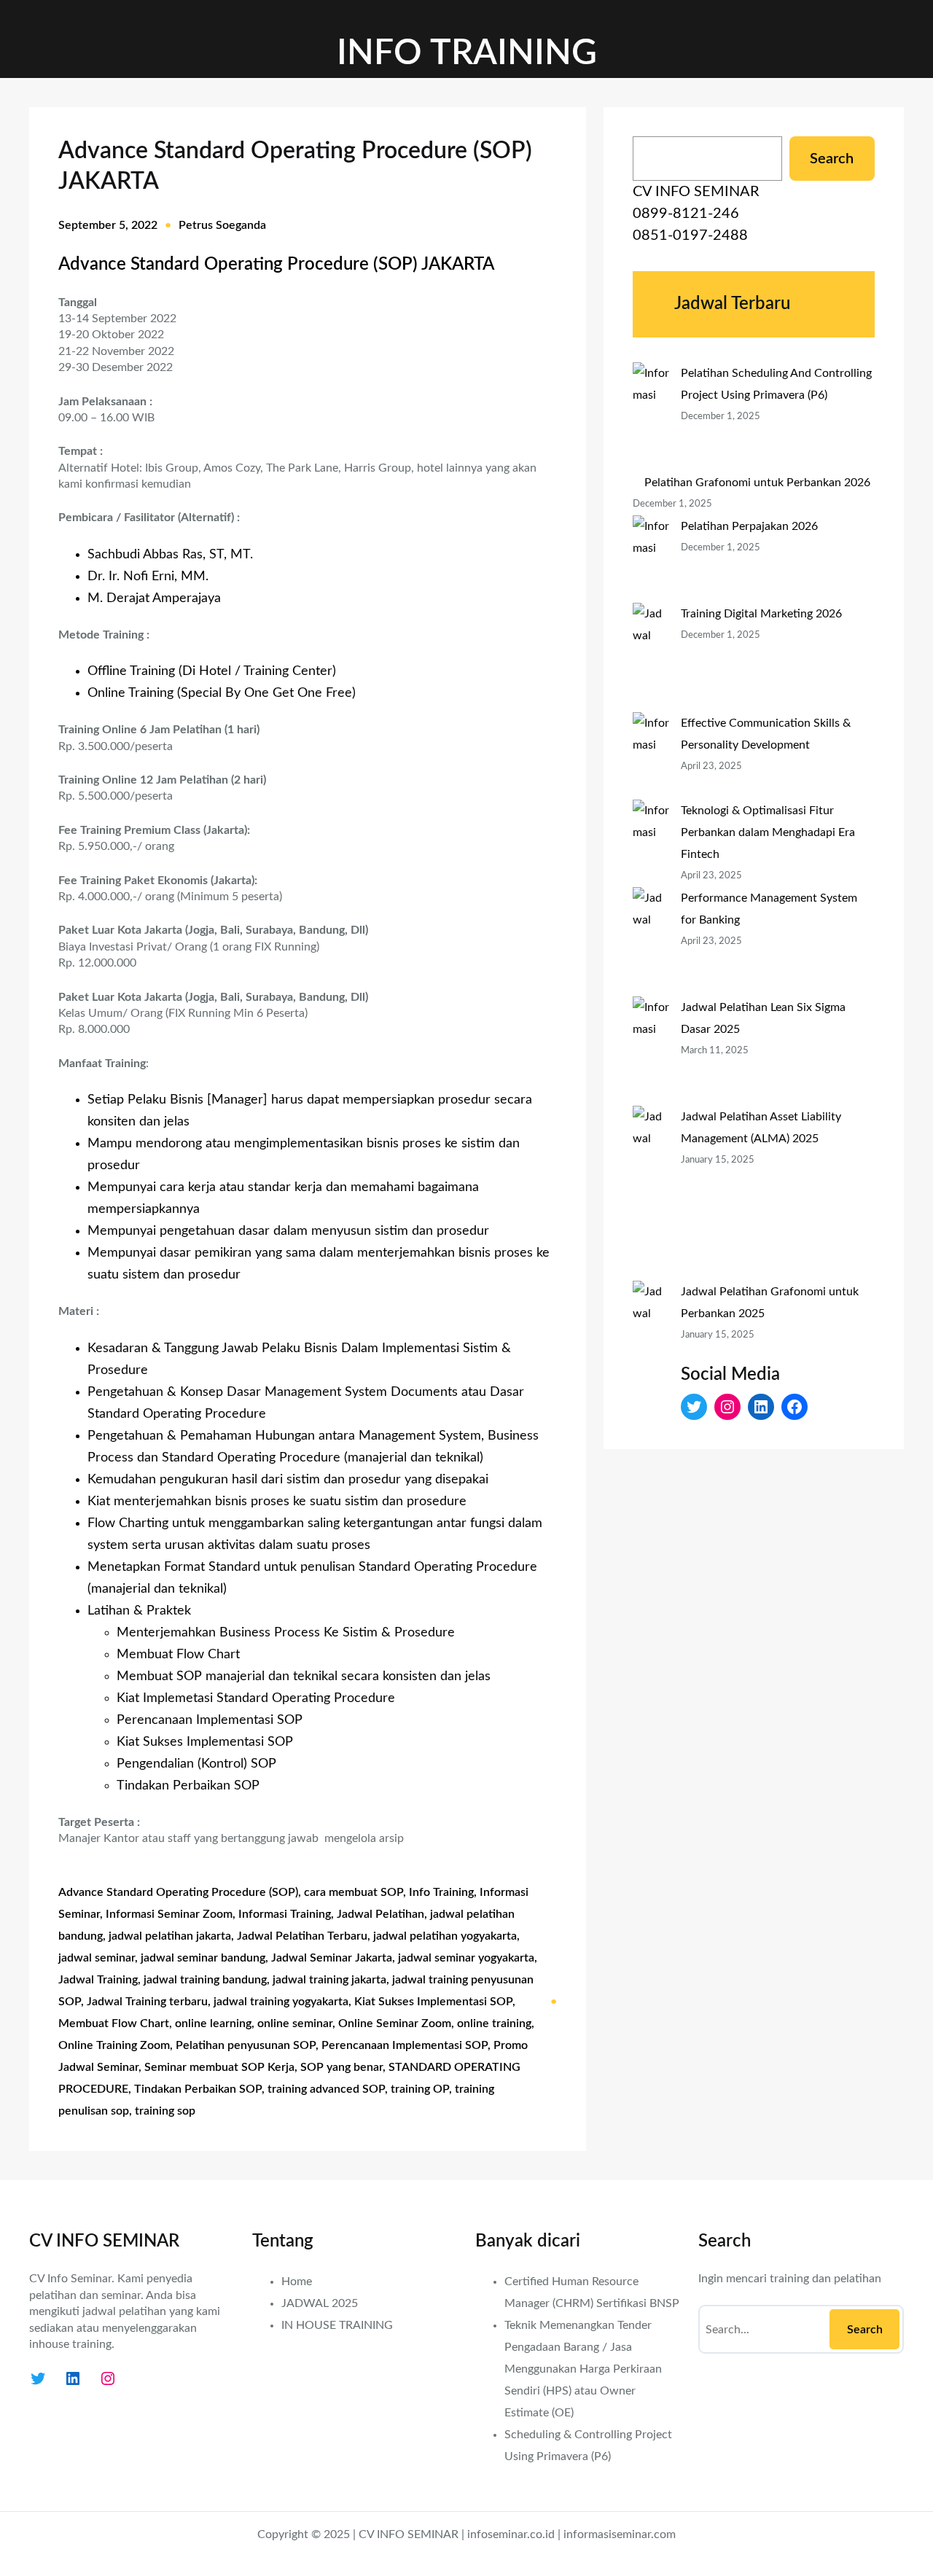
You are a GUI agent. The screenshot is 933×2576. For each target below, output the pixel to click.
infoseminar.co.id (511, 2534)
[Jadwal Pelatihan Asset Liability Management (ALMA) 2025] (651, 1193)
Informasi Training (285, 1914)
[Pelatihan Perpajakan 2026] (651, 559)
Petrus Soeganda (222, 225)
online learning (213, 2023)
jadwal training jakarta (329, 1980)
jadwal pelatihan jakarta (170, 1936)
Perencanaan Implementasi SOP (405, 2045)
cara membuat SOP (354, 1892)
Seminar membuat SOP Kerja (219, 2067)
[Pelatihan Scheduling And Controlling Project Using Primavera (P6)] (651, 417)
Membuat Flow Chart (114, 2023)
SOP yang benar (341, 2067)
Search (832, 159)
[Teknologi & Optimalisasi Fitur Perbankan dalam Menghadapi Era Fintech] (651, 843)
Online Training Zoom (114, 2045)
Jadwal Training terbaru (147, 2002)
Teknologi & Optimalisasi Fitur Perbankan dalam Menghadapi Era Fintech (768, 832)
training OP (420, 2089)
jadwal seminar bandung (203, 1958)
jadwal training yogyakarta (281, 2002)
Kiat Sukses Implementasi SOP (433, 2002)
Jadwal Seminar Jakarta (332, 1958)
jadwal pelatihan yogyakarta (445, 1936)
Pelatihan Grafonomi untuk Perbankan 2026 (757, 483)
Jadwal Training (98, 1980)
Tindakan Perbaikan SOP (198, 2089)
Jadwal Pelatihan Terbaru (302, 1936)
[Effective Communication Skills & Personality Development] (651, 756)
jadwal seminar (97, 1958)
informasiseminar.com (620, 2534)
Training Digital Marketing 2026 (761, 614)
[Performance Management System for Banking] (651, 942)
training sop (165, 2111)
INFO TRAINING (467, 53)
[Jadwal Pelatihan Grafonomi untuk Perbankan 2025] (651, 1368)
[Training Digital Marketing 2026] (651, 657)
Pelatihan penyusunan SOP (246, 2045)
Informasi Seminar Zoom (169, 1914)
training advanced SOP (326, 2089)
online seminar (295, 2023)
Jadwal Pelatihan (380, 1914)
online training (494, 2023)
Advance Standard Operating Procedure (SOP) (178, 1892)
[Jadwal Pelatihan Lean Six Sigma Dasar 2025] (651, 1051)
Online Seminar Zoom (395, 2023)
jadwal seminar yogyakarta (466, 1958)
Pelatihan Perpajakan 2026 (749, 526)
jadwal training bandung (205, 1980)
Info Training (441, 1892)
